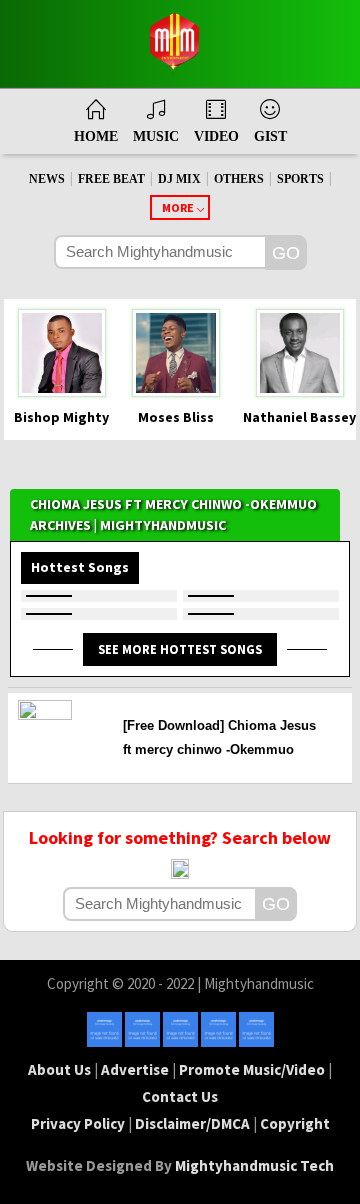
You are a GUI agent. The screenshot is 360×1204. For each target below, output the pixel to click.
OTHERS (239, 179)
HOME (96, 136)
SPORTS (300, 179)
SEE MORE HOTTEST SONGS (180, 649)
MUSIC (156, 136)
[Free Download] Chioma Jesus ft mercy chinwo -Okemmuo (219, 737)
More (178, 207)
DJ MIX (179, 179)
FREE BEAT (111, 179)
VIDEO (216, 136)
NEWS (47, 179)
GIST (270, 136)
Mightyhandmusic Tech (254, 1165)
